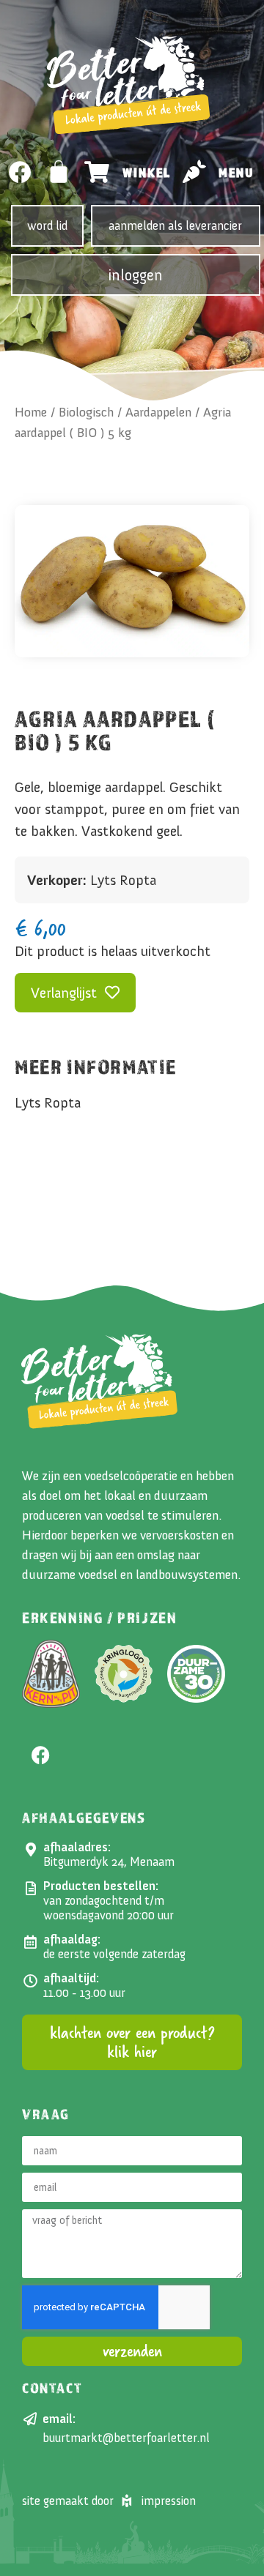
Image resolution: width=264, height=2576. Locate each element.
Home (31, 412)
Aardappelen (158, 412)
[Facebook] (20, 172)
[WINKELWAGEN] (59, 171)
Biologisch (86, 412)
